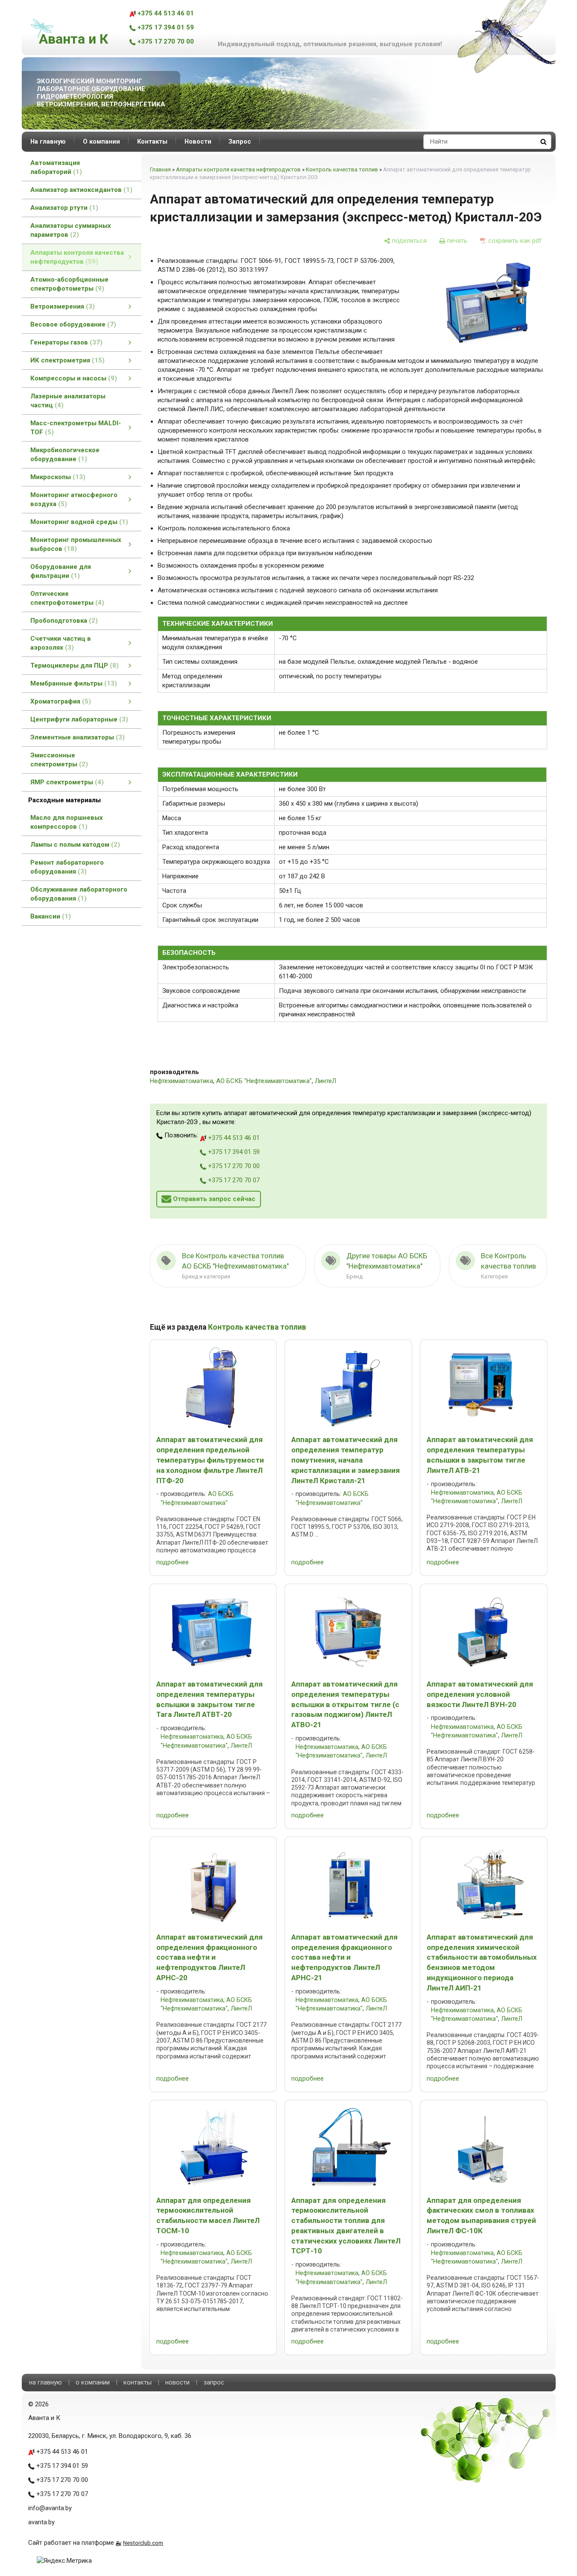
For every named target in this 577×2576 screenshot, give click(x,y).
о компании (93, 2382)
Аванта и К (73, 39)
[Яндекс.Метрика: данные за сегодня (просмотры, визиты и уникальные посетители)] (64, 2561)
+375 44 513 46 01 (165, 13)
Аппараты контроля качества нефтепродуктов (238, 169)
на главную (45, 2382)
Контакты (152, 141)
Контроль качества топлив (342, 169)
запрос (214, 2382)
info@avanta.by (50, 2508)
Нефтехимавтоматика (182, 1081)
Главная (160, 169)
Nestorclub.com (143, 2543)
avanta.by (41, 2522)
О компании (101, 141)
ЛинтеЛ (325, 1081)
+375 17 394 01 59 (165, 27)
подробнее (173, 1562)
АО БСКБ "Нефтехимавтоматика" (264, 1081)
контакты (138, 2382)
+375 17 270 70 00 (165, 41)
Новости (198, 141)
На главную (48, 141)
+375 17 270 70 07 (233, 1180)
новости (177, 2382)
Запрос (240, 141)
